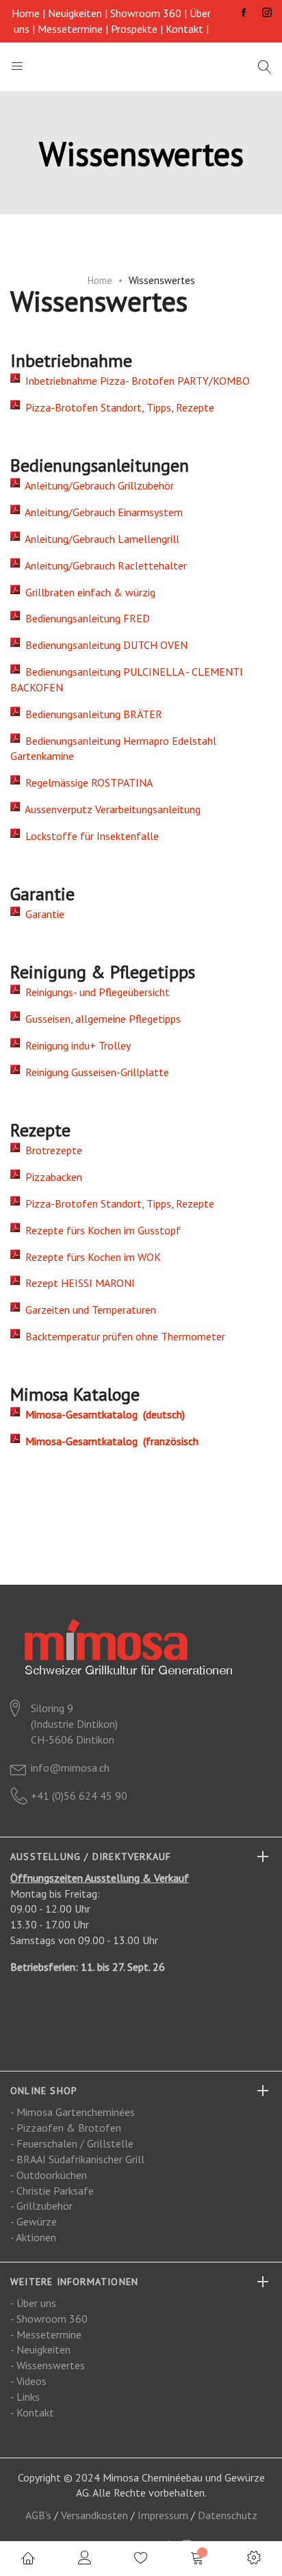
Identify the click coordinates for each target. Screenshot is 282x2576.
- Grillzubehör (41, 2206)
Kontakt (184, 29)
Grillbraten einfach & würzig (88, 592)
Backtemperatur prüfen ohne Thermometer (123, 1336)
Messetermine (70, 29)
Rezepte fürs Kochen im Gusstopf (100, 1230)
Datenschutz (228, 2515)
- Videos (28, 2381)
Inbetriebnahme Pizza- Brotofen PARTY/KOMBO (135, 381)
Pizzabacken (51, 1177)
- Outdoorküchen (49, 2175)
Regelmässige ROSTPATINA (86, 782)
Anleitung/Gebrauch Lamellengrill (100, 539)
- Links (25, 2397)
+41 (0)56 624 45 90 (79, 1796)
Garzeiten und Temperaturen (88, 1310)
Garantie (42, 914)
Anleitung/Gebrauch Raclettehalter (103, 565)
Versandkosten (94, 2515)
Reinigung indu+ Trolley (75, 1045)
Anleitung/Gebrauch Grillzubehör (97, 485)
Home (26, 13)
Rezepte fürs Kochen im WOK (90, 1257)
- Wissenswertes (48, 2365)
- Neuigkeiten (40, 2349)
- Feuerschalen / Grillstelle (72, 2143)
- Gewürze (34, 2221)
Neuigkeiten (75, 13)
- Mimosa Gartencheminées (73, 2112)
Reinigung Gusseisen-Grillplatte (94, 1072)
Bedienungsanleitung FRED (85, 618)
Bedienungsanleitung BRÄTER (91, 714)
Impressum (163, 2515)
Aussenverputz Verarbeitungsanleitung (110, 809)
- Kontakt (32, 2412)
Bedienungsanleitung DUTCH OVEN (104, 645)
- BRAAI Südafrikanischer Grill (77, 2159)
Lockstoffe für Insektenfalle (89, 836)
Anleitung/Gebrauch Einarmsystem (101, 512)
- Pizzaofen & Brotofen (66, 2128)
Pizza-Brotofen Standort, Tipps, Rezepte (117, 407)
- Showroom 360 (49, 2319)
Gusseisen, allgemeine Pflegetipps (100, 1019)
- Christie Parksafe (52, 2191)
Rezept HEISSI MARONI (77, 1283)
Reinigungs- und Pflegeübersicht (95, 992)
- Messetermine (46, 2334)
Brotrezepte (51, 1150)
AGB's (38, 2515)
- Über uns (33, 2303)
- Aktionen (33, 2237)
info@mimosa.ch (70, 1768)
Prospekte (134, 29)
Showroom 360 (146, 13)
